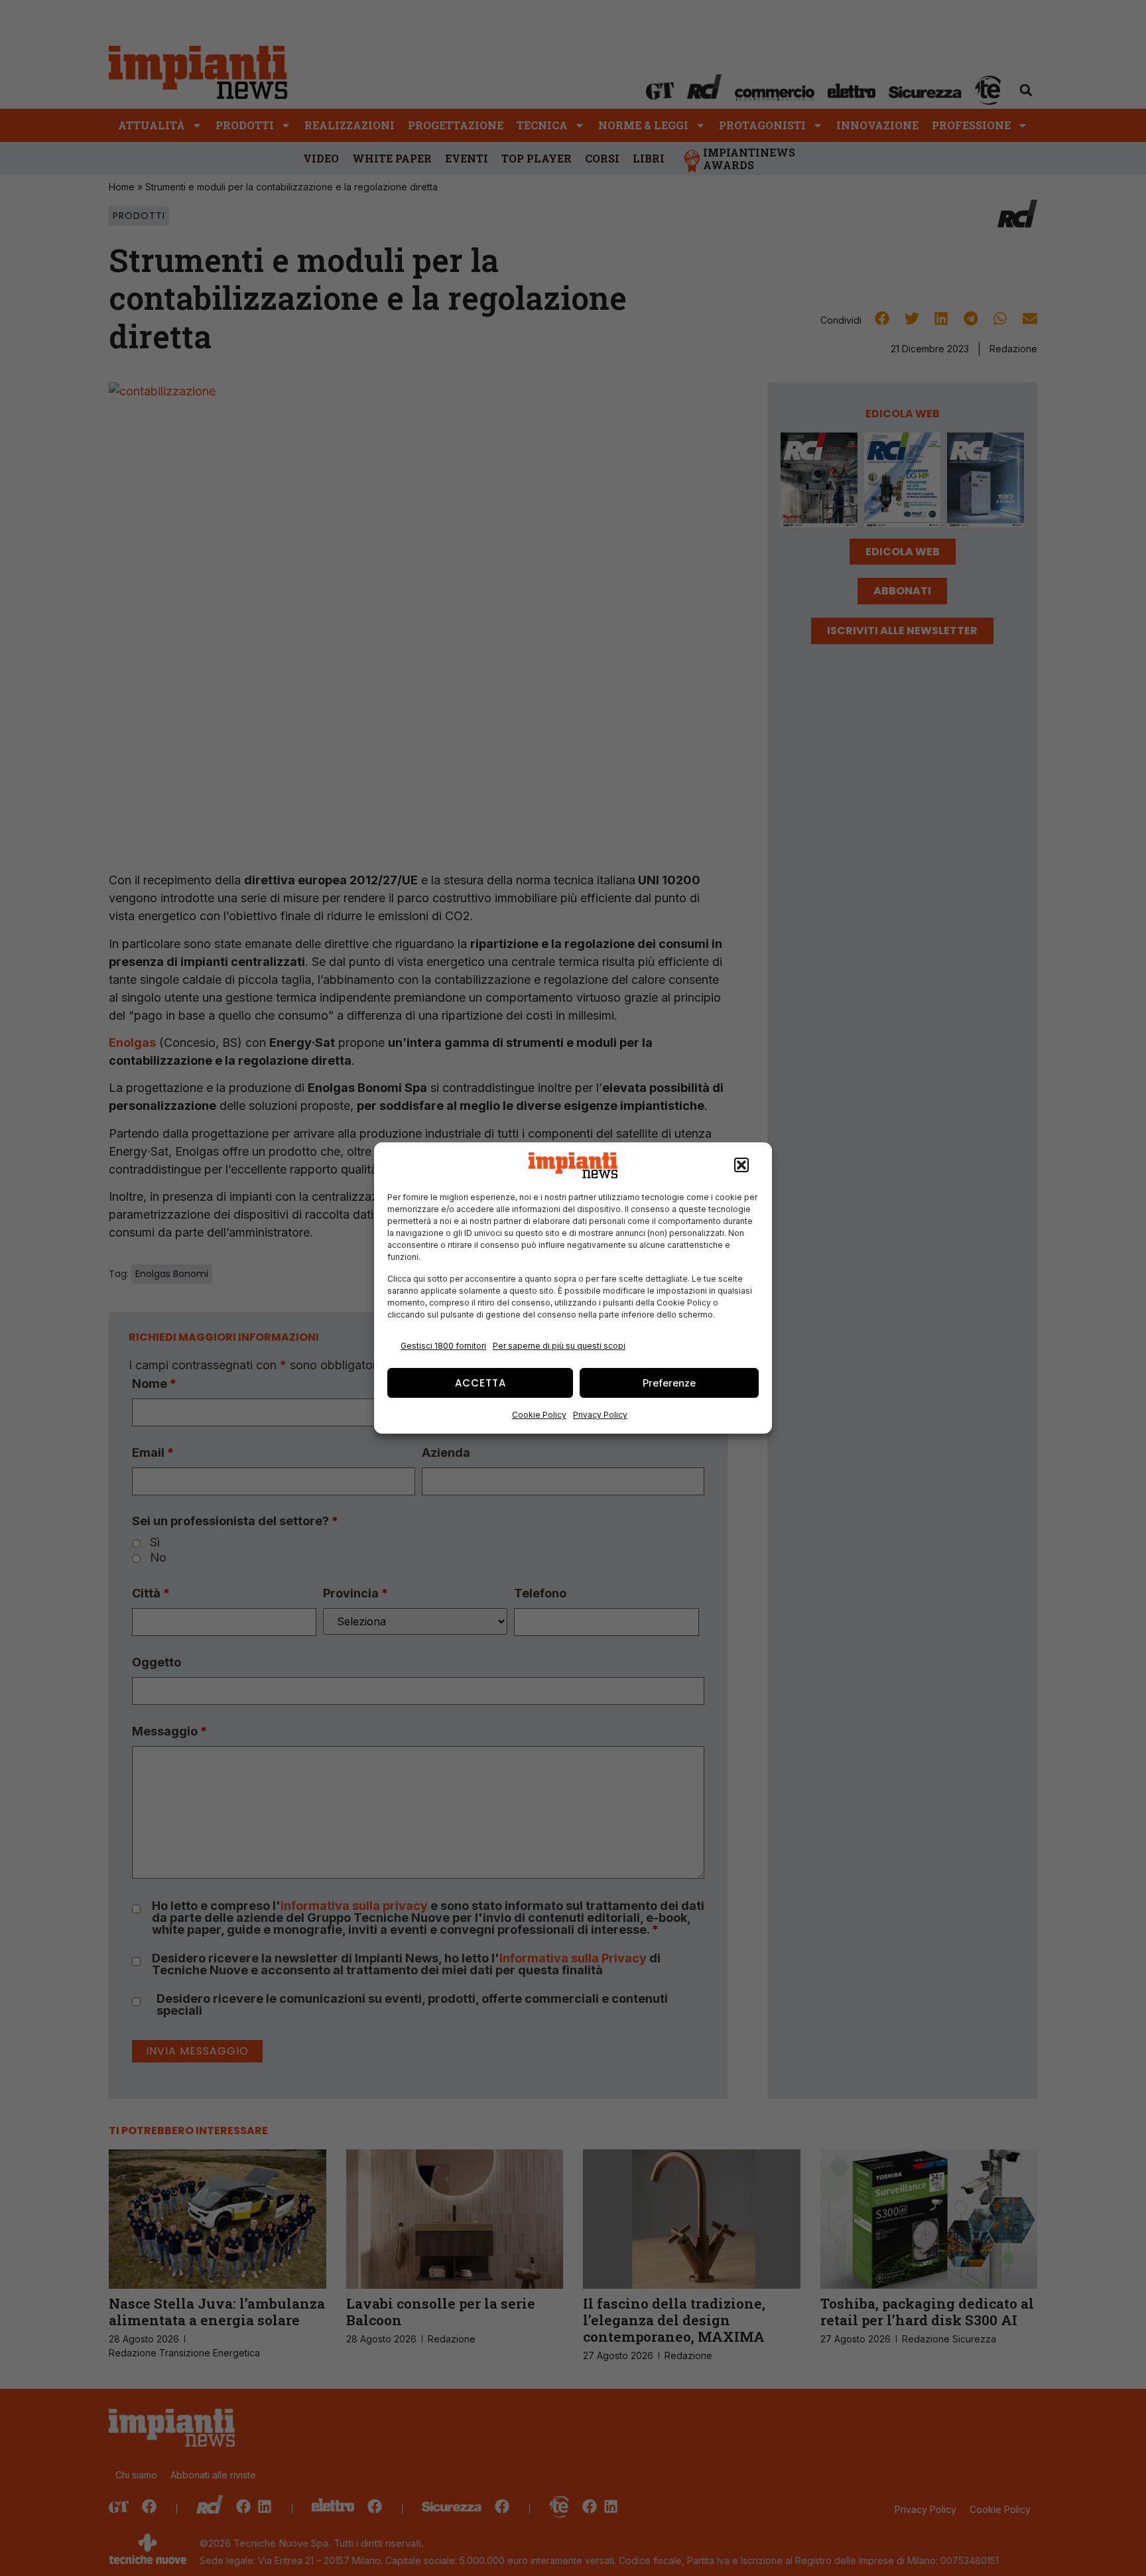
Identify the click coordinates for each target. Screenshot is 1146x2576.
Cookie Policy (539, 1415)
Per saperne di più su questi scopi (559, 1346)
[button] (741, 1166)
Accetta (480, 1383)
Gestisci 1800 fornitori (443, 1346)
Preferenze (669, 1383)
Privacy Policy (600, 1415)
